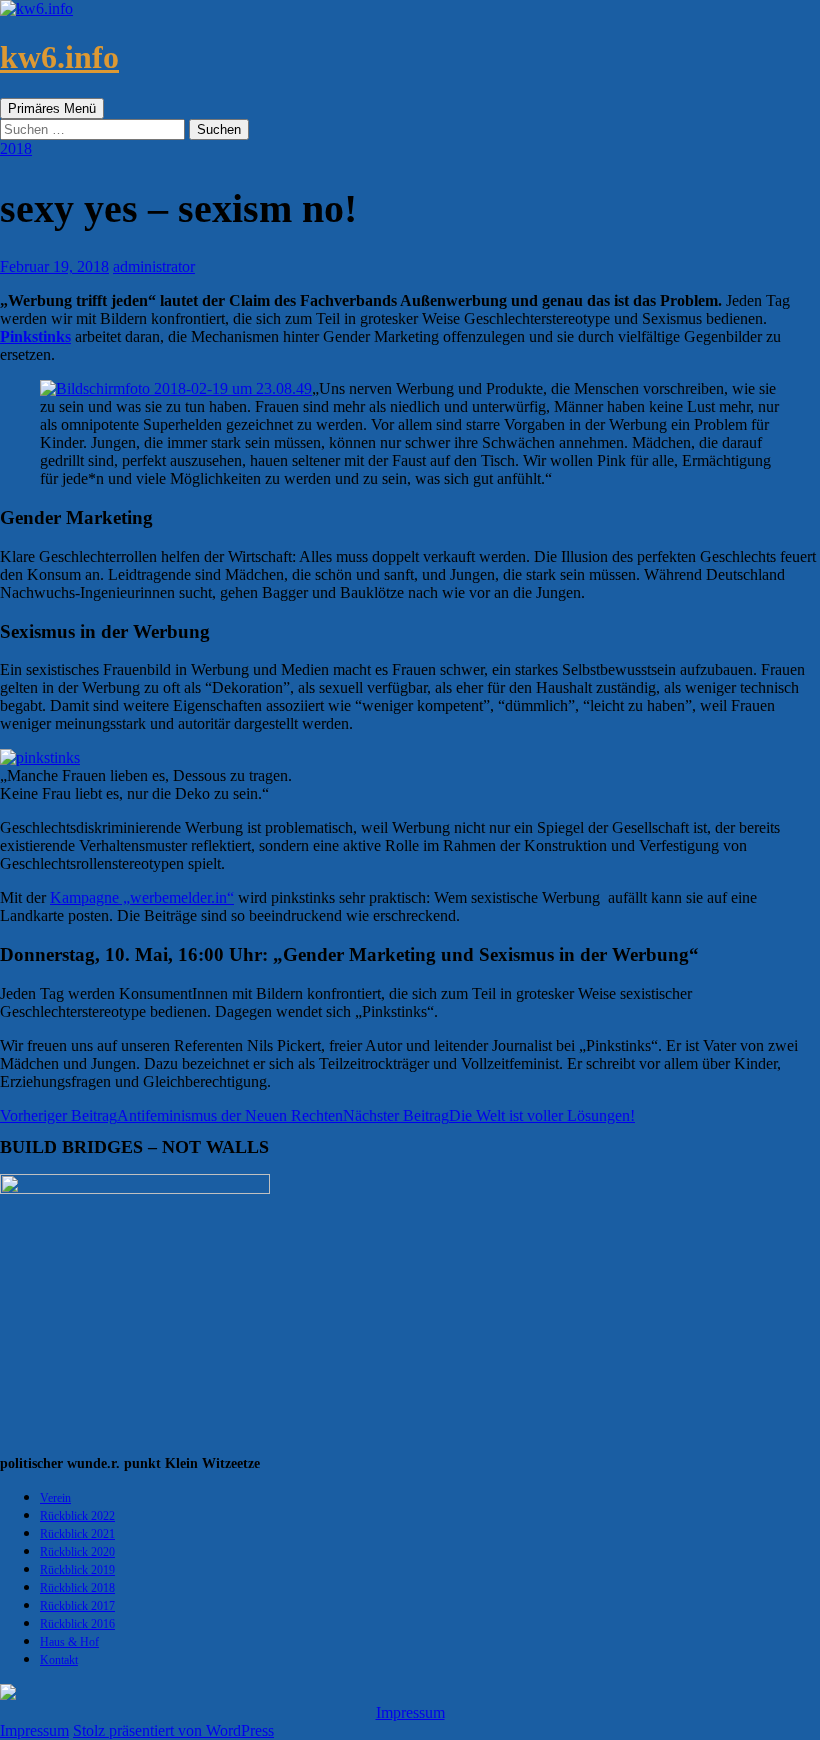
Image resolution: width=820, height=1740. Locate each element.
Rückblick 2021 (77, 1534)
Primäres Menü (52, 108)
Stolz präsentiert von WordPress (173, 1730)
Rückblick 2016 (77, 1624)
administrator (154, 266)
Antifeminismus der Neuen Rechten (171, 1115)
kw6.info (59, 57)
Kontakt (59, 1660)
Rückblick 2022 (77, 1516)
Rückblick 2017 (77, 1606)
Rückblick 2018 (77, 1588)
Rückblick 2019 (77, 1570)
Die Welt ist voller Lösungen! (489, 1115)
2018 (16, 148)
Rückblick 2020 (77, 1552)
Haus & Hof (69, 1642)
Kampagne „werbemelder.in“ (142, 897)
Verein (55, 1498)
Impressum (410, 1712)
